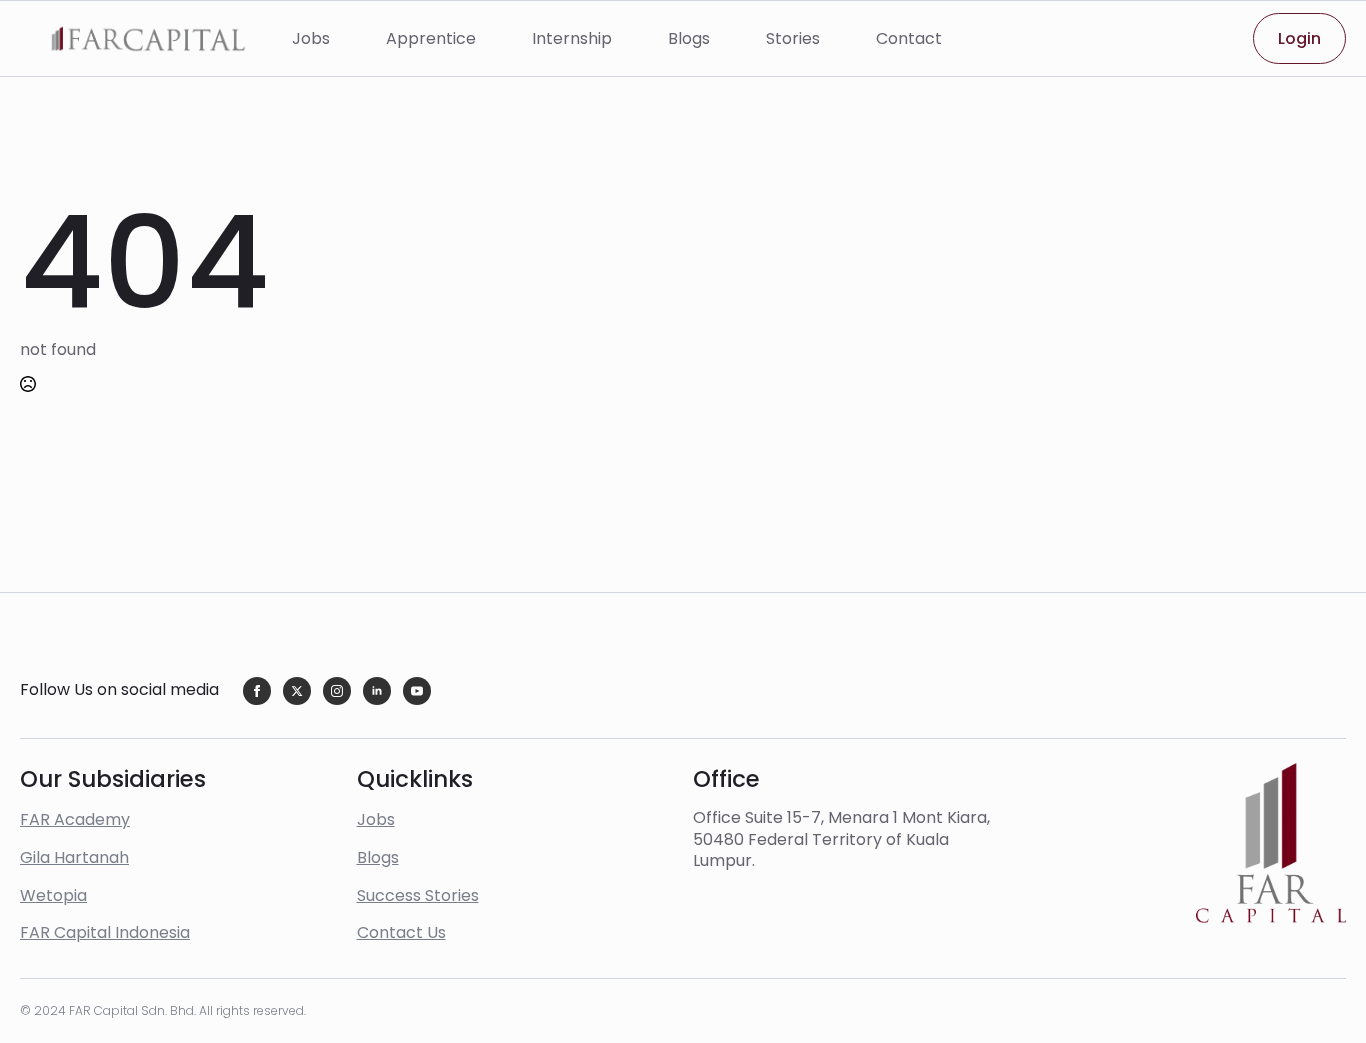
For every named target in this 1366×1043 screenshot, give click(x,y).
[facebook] (257, 691)
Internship (572, 38)
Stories (793, 38)
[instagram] (337, 691)
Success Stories (418, 895)
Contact (909, 38)
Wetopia (53, 895)
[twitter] (297, 691)
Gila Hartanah (74, 857)
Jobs (311, 38)
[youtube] (417, 691)
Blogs (689, 38)
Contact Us (401, 932)
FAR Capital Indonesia (105, 932)
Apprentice (431, 38)
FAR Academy (75, 819)
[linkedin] (377, 691)
